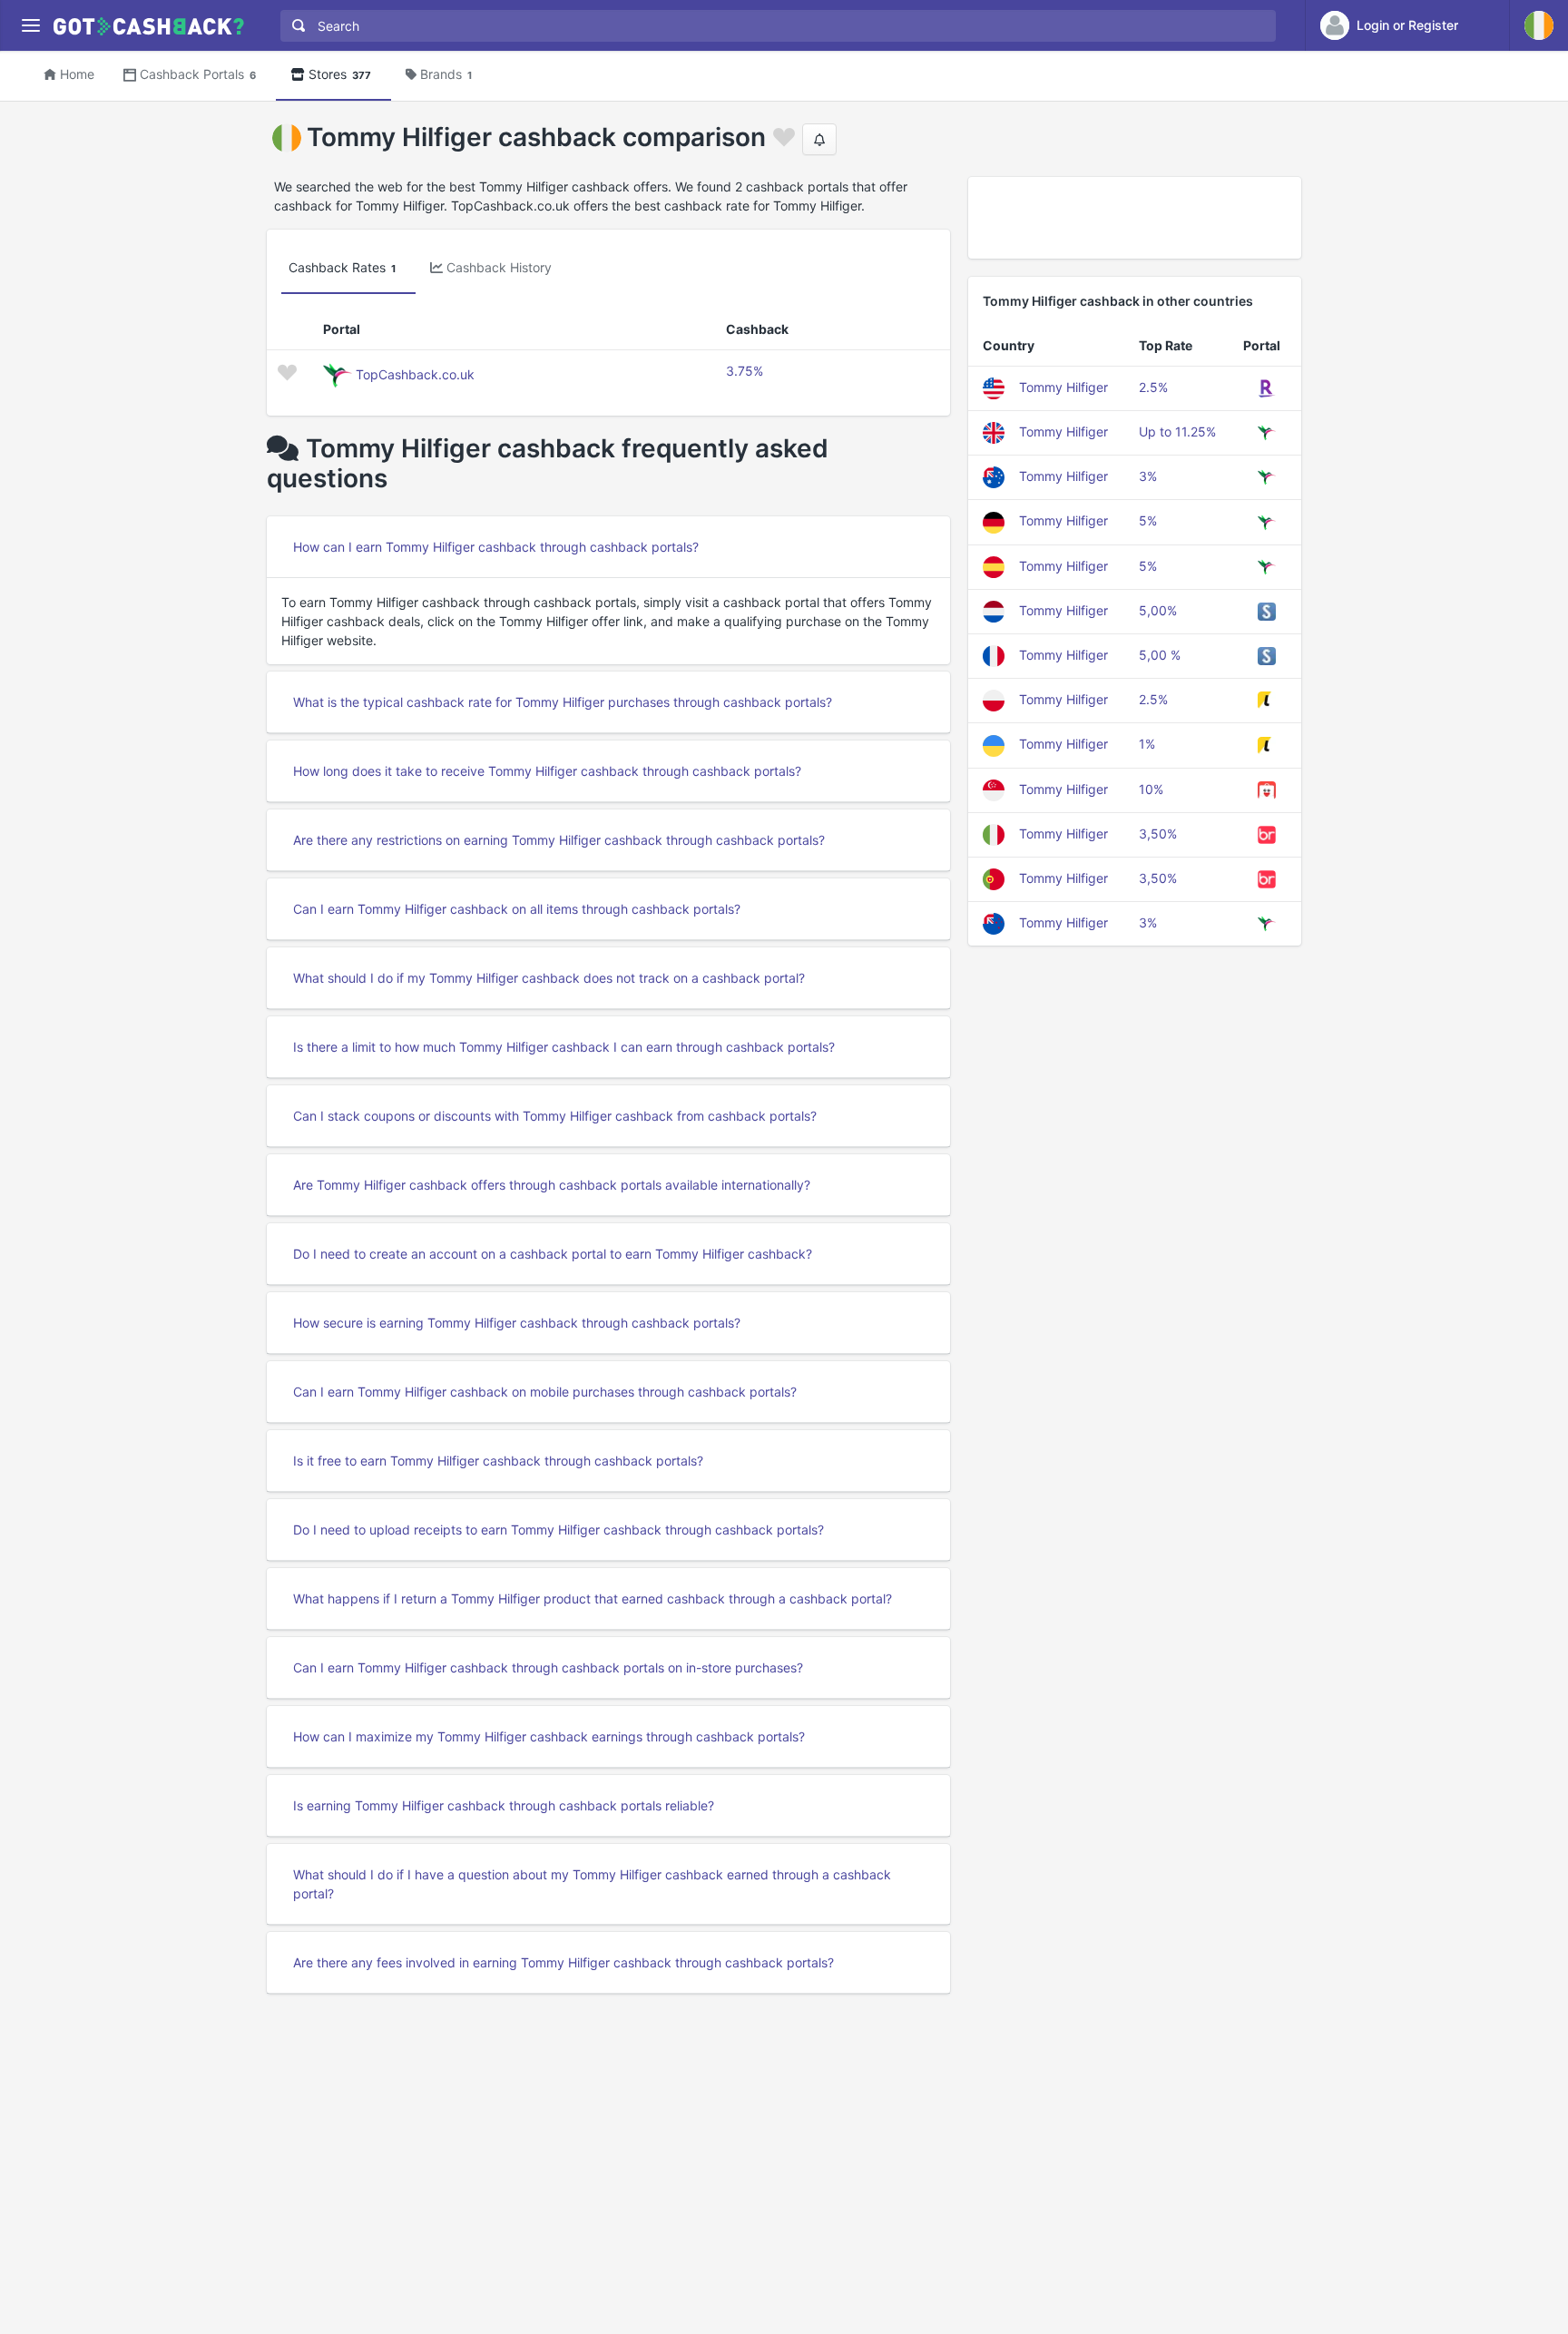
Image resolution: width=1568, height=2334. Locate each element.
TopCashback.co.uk (415, 374)
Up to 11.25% (1177, 431)
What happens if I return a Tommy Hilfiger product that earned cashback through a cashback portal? (593, 1598)
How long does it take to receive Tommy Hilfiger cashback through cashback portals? (547, 771)
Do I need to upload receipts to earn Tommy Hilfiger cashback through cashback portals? (559, 1530)
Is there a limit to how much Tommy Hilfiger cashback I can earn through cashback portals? (564, 1047)
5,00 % (1160, 655)
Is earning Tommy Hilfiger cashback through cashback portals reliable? (504, 1805)
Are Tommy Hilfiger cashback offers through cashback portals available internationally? (552, 1185)
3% (1148, 476)
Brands (446, 74)
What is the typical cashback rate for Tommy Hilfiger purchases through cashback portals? (563, 702)
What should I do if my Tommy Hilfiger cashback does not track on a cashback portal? (549, 978)
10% (1151, 789)
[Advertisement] (1135, 218)
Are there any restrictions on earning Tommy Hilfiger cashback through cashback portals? (559, 840)
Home (77, 74)
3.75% (745, 371)
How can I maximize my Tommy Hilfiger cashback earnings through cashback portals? (549, 1736)
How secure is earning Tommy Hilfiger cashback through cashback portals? (517, 1323)
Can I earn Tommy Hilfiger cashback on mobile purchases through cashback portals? (545, 1392)
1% (1147, 744)
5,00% (1158, 610)
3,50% (1158, 834)
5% (1148, 520)
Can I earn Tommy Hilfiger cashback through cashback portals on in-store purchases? (548, 1667)
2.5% (1153, 387)
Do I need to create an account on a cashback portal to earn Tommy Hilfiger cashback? (553, 1254)
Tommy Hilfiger (1063, 387)
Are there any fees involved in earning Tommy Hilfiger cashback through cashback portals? (563, 1962)
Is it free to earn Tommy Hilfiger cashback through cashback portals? (498, 1461)
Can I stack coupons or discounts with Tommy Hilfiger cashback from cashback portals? (555, 1116)
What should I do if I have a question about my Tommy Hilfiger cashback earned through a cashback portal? (592, 1884)
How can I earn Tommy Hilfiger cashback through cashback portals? (496, 547)
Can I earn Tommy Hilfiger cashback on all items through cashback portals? (517, 909)
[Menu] (30, 26)
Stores (340, 74)
